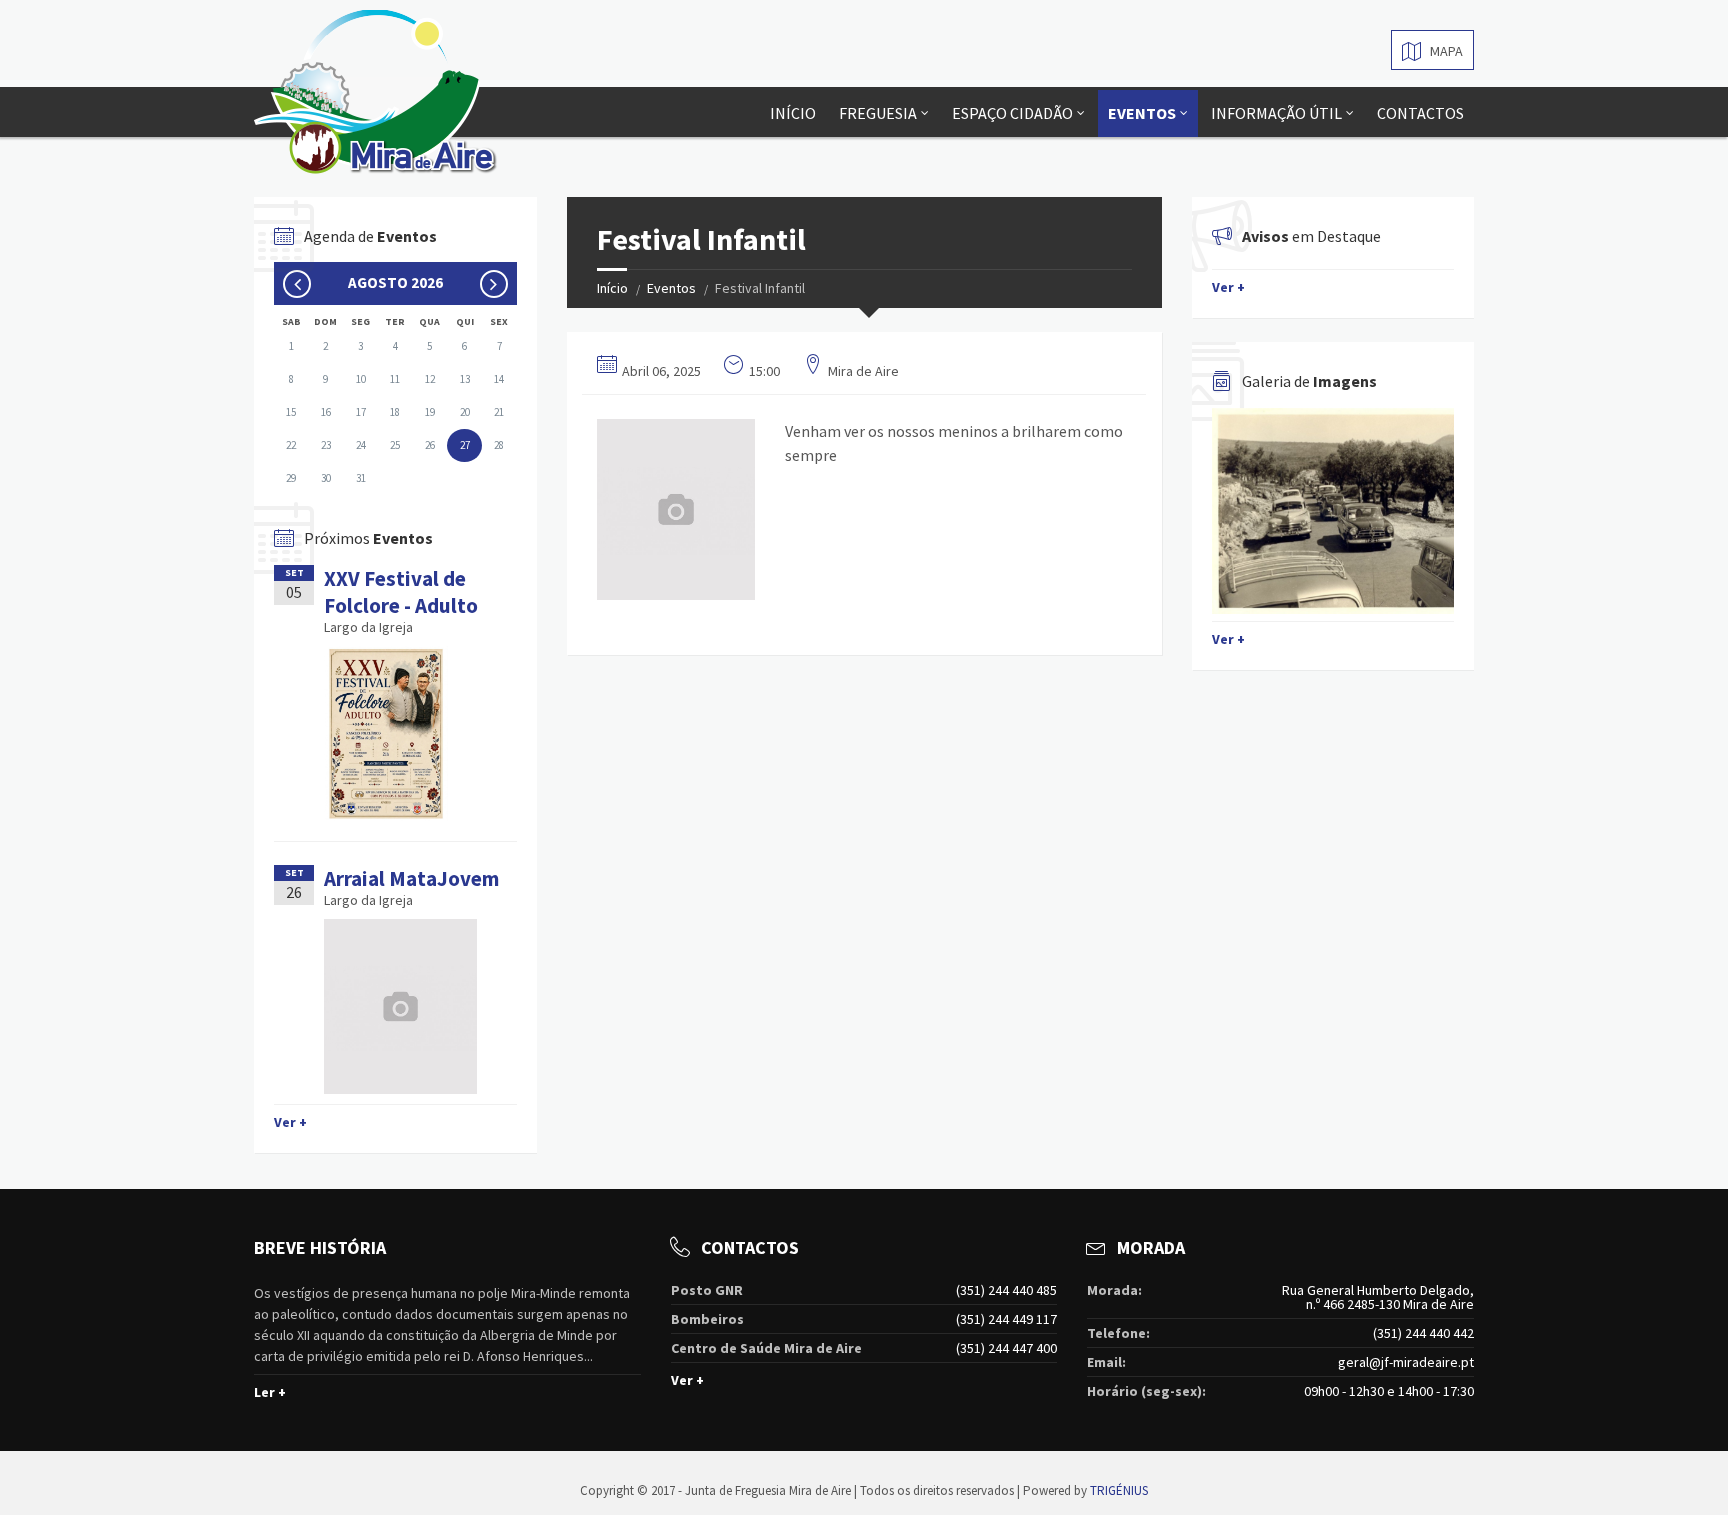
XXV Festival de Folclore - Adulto (401, 592)
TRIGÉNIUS (1119, 1490)
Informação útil (1276, 113)
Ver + (290, 1122)
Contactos (1420, 113)
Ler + (270, 1392)
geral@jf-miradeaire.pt (1406, 1362)
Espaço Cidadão (1012, 113)
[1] (1333, 511)
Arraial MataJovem (411, 878)
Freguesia (878, 113)
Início (793, 113)
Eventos (1142, 113)
